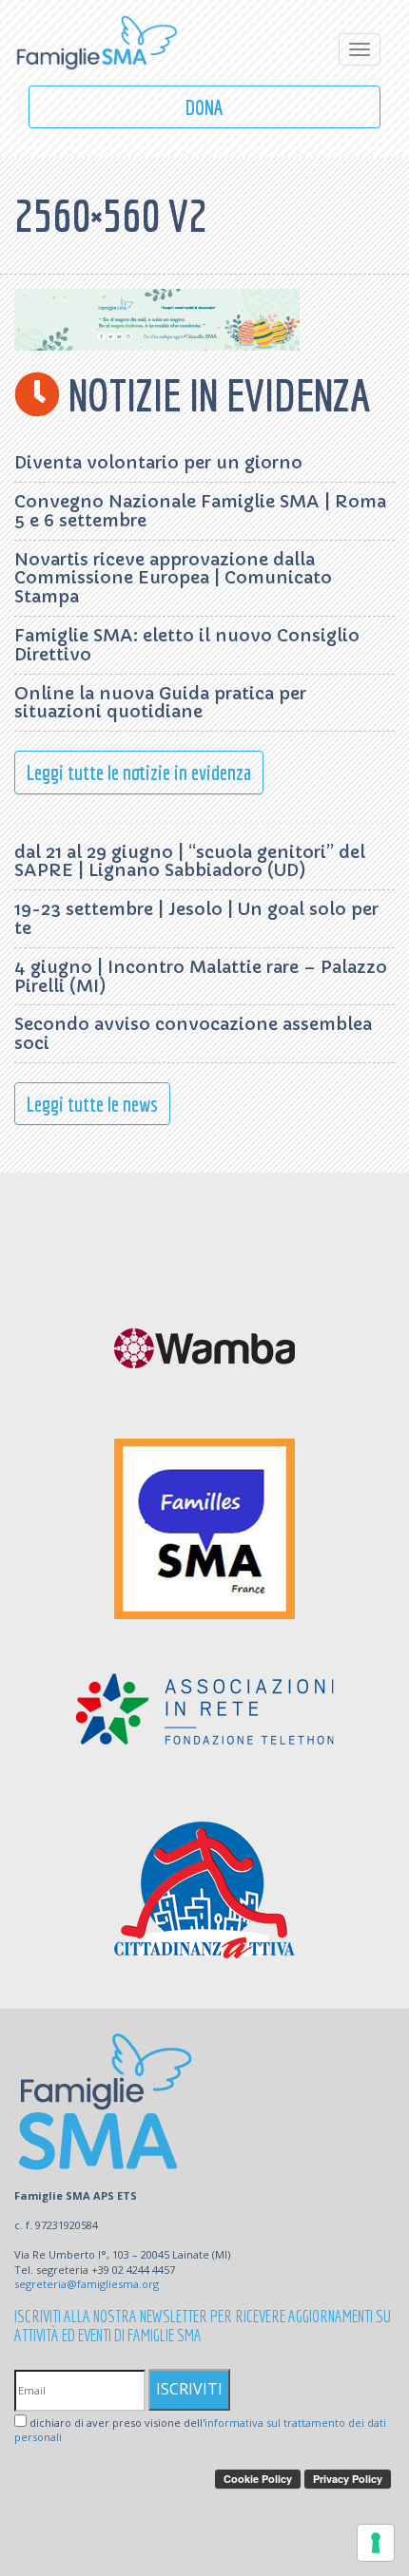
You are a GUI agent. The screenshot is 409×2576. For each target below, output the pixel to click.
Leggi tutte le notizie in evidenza (139, 772)
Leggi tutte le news (92, 1104)
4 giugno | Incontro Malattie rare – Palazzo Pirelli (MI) (201, 976)
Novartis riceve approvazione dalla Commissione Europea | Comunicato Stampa (173, 578)
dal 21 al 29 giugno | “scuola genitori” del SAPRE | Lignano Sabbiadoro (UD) (190, 861)
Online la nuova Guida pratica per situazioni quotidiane (160, 703)
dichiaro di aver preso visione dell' (200, 2430)
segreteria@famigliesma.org (87, 2284)
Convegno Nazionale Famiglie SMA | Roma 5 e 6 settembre (200, 511)
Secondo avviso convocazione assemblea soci (193, 1033)
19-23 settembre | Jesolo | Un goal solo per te (196, 918)
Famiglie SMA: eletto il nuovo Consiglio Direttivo (187, 645)
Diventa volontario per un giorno (158, 462)
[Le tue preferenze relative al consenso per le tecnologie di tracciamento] (376, 2543)
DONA (204, 107)
